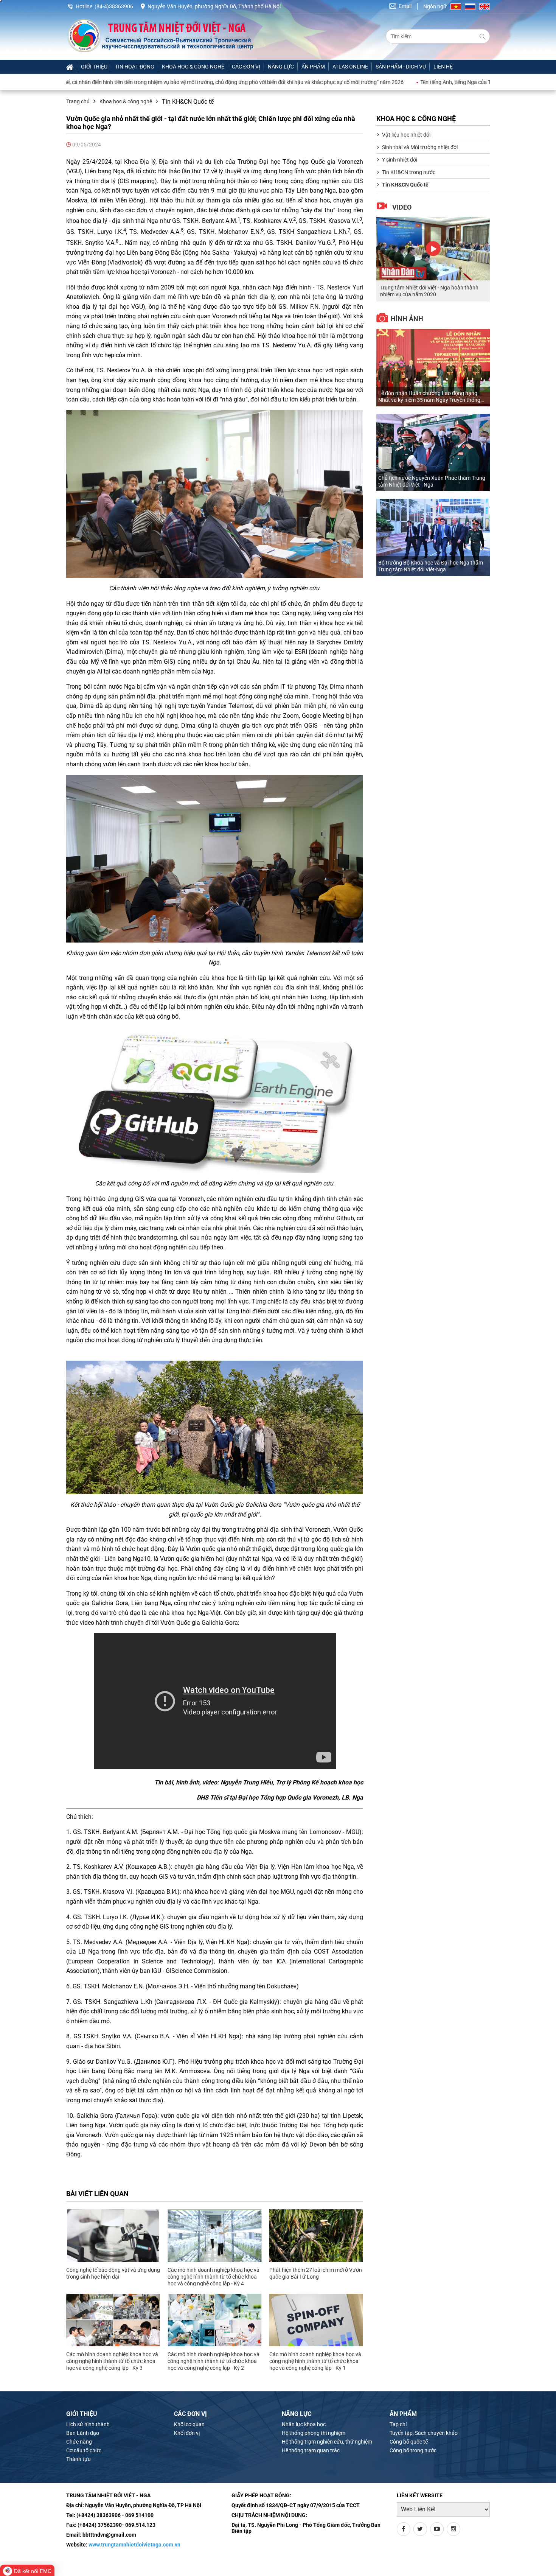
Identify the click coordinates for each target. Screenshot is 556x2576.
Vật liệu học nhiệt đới (406, 135)
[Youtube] (437, 2529)
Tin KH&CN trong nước (409, 172)
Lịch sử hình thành (88, 2424)
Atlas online (350, 67)
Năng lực (281, 67)
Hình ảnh (407, 319)
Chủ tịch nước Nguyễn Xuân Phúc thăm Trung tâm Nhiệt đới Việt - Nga (432, 481)
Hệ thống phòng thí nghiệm (314, 2433)
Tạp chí (398, 2424)
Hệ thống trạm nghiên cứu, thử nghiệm (327, 2442)
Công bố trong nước (413, 2450)
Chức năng (79, 2442)
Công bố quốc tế (409, 2442)
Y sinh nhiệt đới (400, 160)
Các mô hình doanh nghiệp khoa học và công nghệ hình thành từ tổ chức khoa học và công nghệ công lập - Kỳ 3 (112, 2361)
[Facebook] (404, 2529)
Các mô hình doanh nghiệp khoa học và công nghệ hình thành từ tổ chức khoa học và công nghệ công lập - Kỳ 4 (214, 2277)
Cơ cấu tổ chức (84, 2450)
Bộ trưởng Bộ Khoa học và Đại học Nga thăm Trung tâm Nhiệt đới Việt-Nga (431, 566)
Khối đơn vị (187, 2433)
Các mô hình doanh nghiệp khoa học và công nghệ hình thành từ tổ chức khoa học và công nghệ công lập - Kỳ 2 (214, 2361)
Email (405, 6)
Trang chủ (78, 101)
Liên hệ (443, 67)
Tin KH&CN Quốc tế (405, 185)
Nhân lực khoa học (304, 2424)
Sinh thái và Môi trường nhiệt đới (420, 147)
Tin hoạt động (135, 67)
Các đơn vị (246, 67)
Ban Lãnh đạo (83, 2433)
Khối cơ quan (189, 2424)
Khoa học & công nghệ (193, 67)
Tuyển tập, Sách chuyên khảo (424, 2433)
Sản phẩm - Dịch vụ (401, 67)
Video (402, 207)
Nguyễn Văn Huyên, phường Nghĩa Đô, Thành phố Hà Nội (214, 6)
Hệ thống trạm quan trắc (311, 2450)
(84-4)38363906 (114, 6)
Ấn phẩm (313, 67)
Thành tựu (78, 2459)
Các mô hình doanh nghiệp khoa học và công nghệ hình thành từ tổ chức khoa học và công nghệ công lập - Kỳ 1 (315, 2361)
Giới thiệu (94, 67)
